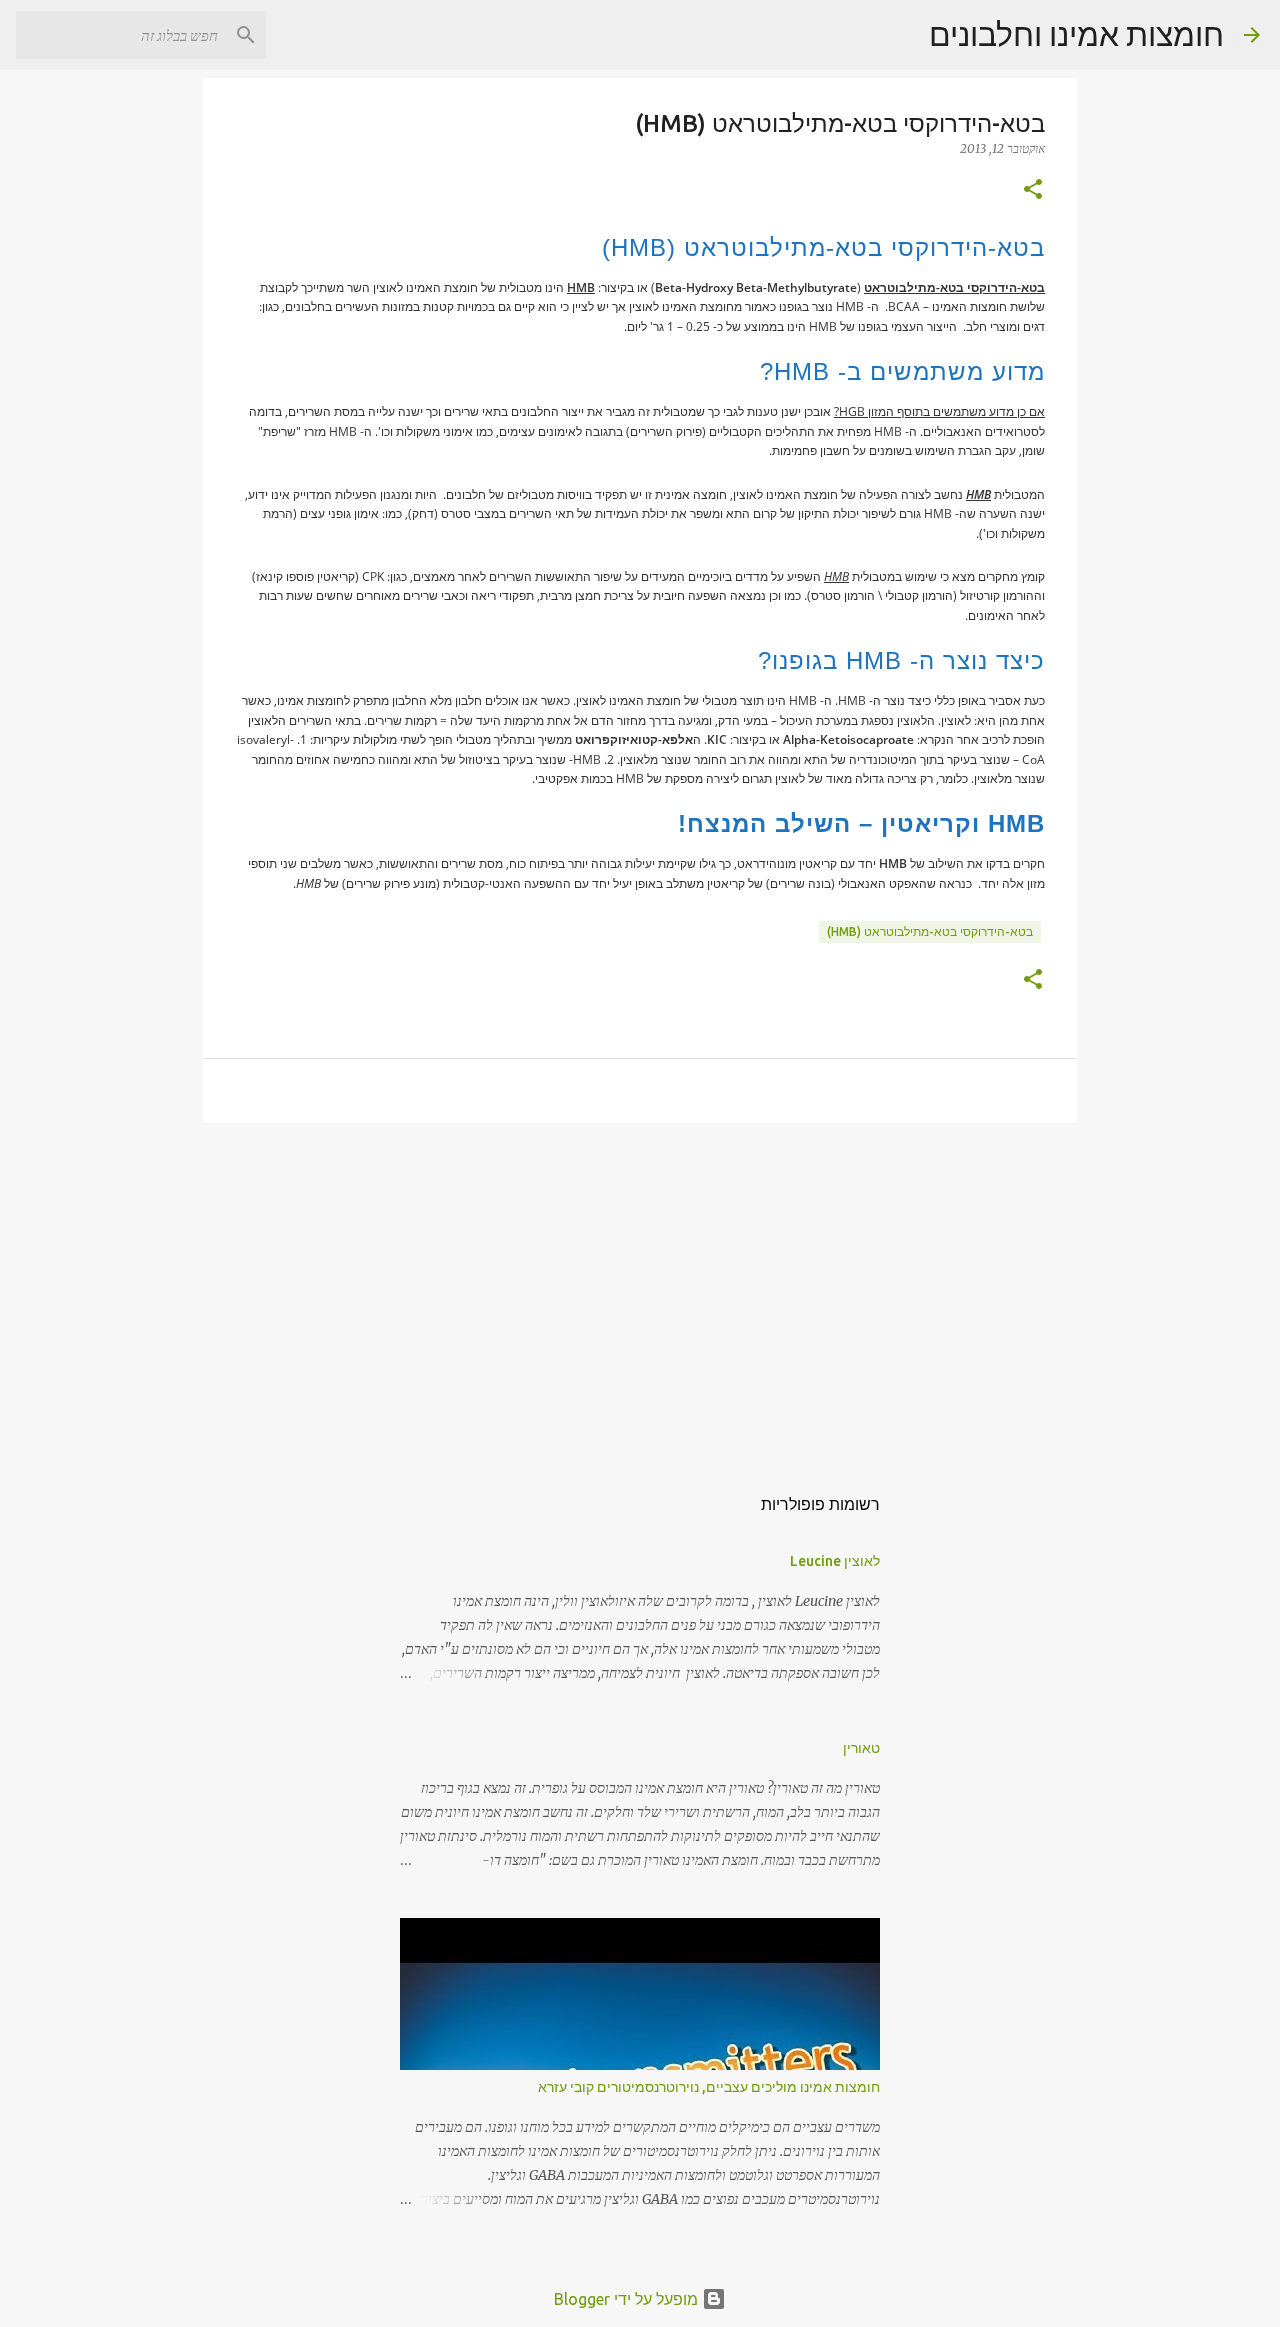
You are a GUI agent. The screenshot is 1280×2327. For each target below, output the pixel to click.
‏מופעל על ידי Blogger (628, 2299)
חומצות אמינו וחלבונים (1076, 34)
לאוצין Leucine (835, 1561)
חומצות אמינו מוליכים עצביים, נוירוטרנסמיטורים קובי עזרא (709, 2087)
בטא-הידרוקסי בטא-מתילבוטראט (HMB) (930, 931)
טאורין (861, 1748)
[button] (1033, 190)
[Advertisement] (640, 1293)
